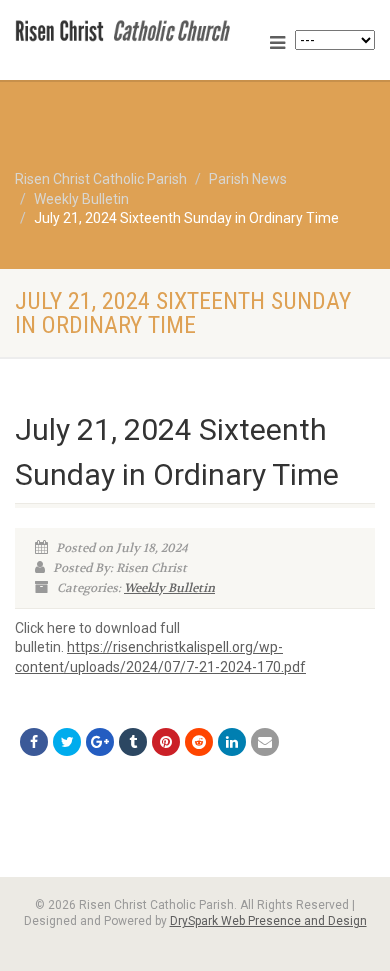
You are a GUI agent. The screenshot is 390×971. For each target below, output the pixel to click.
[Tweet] (67, 742)
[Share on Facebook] (34, 742)
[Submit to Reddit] (199, 742)
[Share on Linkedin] (232, 742)
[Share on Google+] (100, 742)
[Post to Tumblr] (133, 742)
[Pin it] (166, 742)
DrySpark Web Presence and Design (268, 921)
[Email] (265, 742)
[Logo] (130, 29)
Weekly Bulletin (169, 588)
